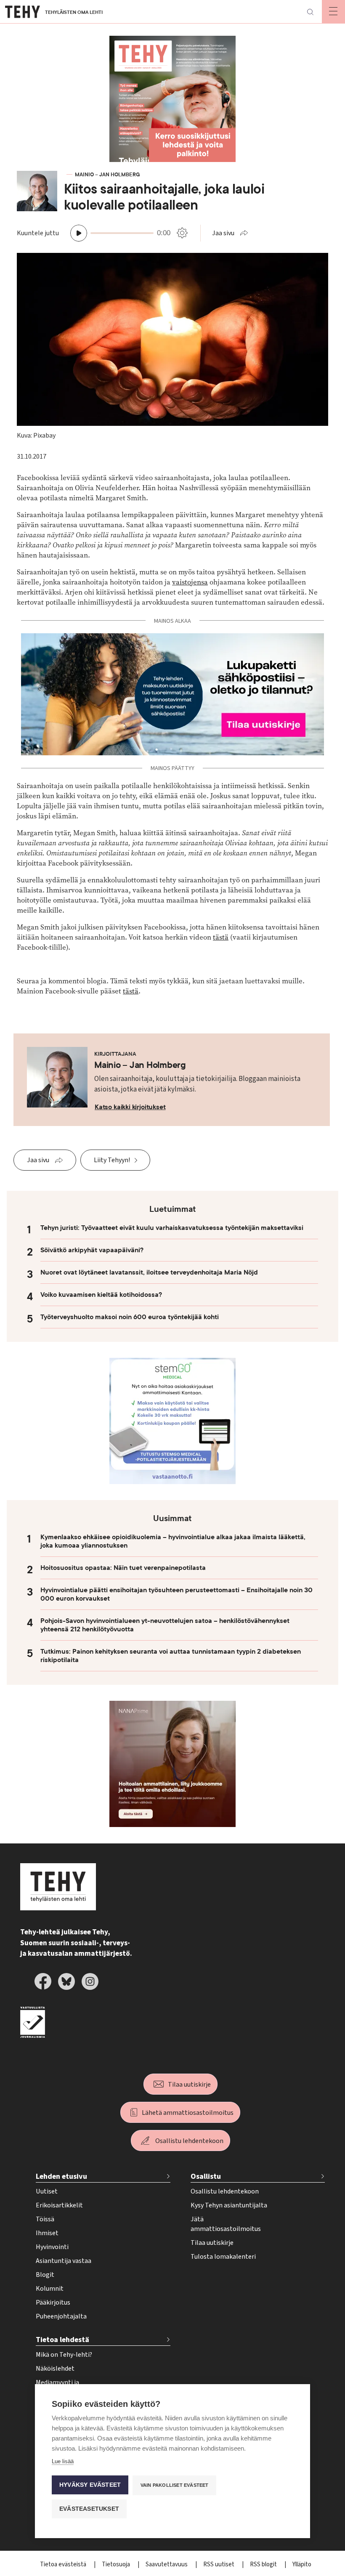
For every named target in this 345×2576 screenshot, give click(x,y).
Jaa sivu (223, 233)
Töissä (45, 2219)
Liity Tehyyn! (112, 1160)
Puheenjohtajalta (61, 2316)
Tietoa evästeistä (64, 2564)
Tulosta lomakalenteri (223, 2257)
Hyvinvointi (52, 2247)
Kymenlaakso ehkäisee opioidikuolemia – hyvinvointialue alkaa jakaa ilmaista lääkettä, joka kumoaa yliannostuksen (173, 1541)
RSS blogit (264, 2564)
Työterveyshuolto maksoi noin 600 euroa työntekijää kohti (130, 1317)
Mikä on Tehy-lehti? (64, 2355)
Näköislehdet (55, 2369)
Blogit (45, 2275)
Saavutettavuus (167, 2564)
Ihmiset (47, 2233)
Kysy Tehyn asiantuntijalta (229, 2205)
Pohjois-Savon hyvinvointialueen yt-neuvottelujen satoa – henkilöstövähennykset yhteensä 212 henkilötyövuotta (165, 1625)
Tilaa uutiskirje (189, 2085)
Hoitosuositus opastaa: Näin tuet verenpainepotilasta (123, 1568)
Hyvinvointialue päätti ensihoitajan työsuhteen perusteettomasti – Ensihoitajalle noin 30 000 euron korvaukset (176, 1594)
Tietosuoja (117, 2564)
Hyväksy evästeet (90, 2485)
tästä (221, 937)
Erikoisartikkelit (59, 2205)
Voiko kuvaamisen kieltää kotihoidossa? (101, 1295)
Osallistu (206, 2176)
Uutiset (47, 2191)
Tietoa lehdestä (62, 2340)
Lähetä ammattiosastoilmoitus (188, 2113)
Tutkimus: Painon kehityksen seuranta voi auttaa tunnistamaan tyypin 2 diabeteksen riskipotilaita (171, 1656)
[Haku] (310, 12)
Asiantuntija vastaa (64, 2261)
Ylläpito (302, 2564)
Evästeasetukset (89, 2509)
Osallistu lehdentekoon (189, 2141)
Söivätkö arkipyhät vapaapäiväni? (92, 1250)
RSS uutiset (219, 2564)
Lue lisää (63, 2461)
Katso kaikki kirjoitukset (130, 1107)
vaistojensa (190, 582)
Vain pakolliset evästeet (175, 2485)
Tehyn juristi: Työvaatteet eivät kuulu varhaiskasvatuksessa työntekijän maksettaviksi (172, 1228)
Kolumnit (50, 2289)
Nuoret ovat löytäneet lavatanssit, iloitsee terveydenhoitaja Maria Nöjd (149, 1272)
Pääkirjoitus (53, 2302)
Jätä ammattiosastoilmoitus (226, 2224)
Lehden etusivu (61, 2176)
